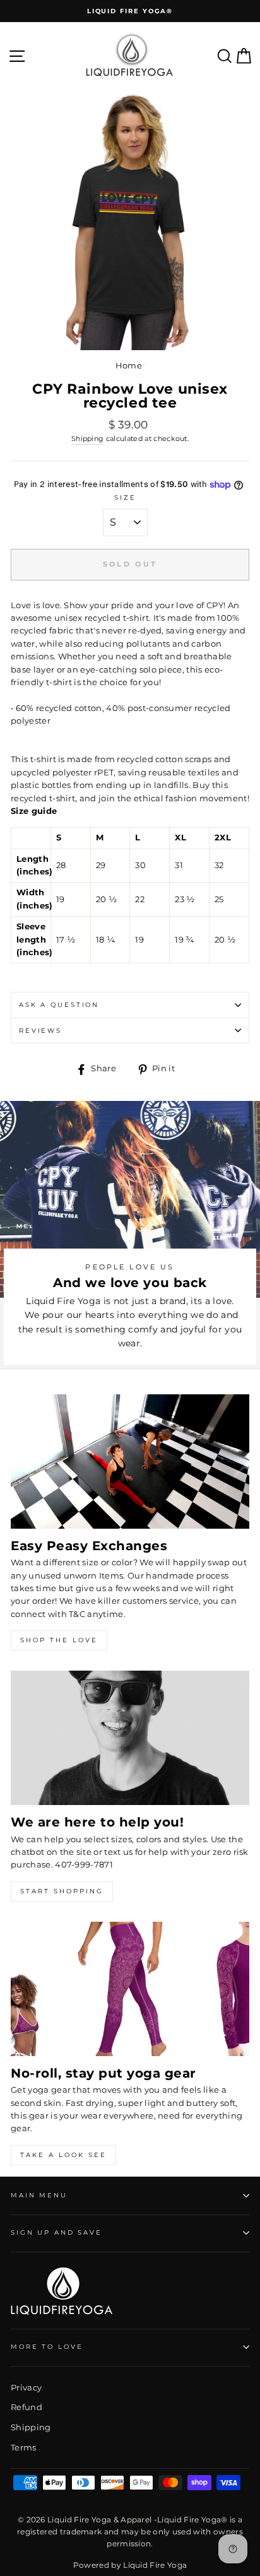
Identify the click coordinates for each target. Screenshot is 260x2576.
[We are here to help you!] (130, 1738)
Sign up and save (56, 2232)
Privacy (26, 2388)
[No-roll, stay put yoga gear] (130, 1989)
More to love (47, 2347)
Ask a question (59, 1005)
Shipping (88, 439)
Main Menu (39, 2195)
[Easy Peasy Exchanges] (130, 1461)
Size (125, 497)
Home (129, 366)
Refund (27, 2407)
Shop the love (59, 1640)
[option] (130, 11)
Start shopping (62, 1891)
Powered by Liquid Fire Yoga (130, 2565)
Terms (24, 2448)
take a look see (63, 2155)
